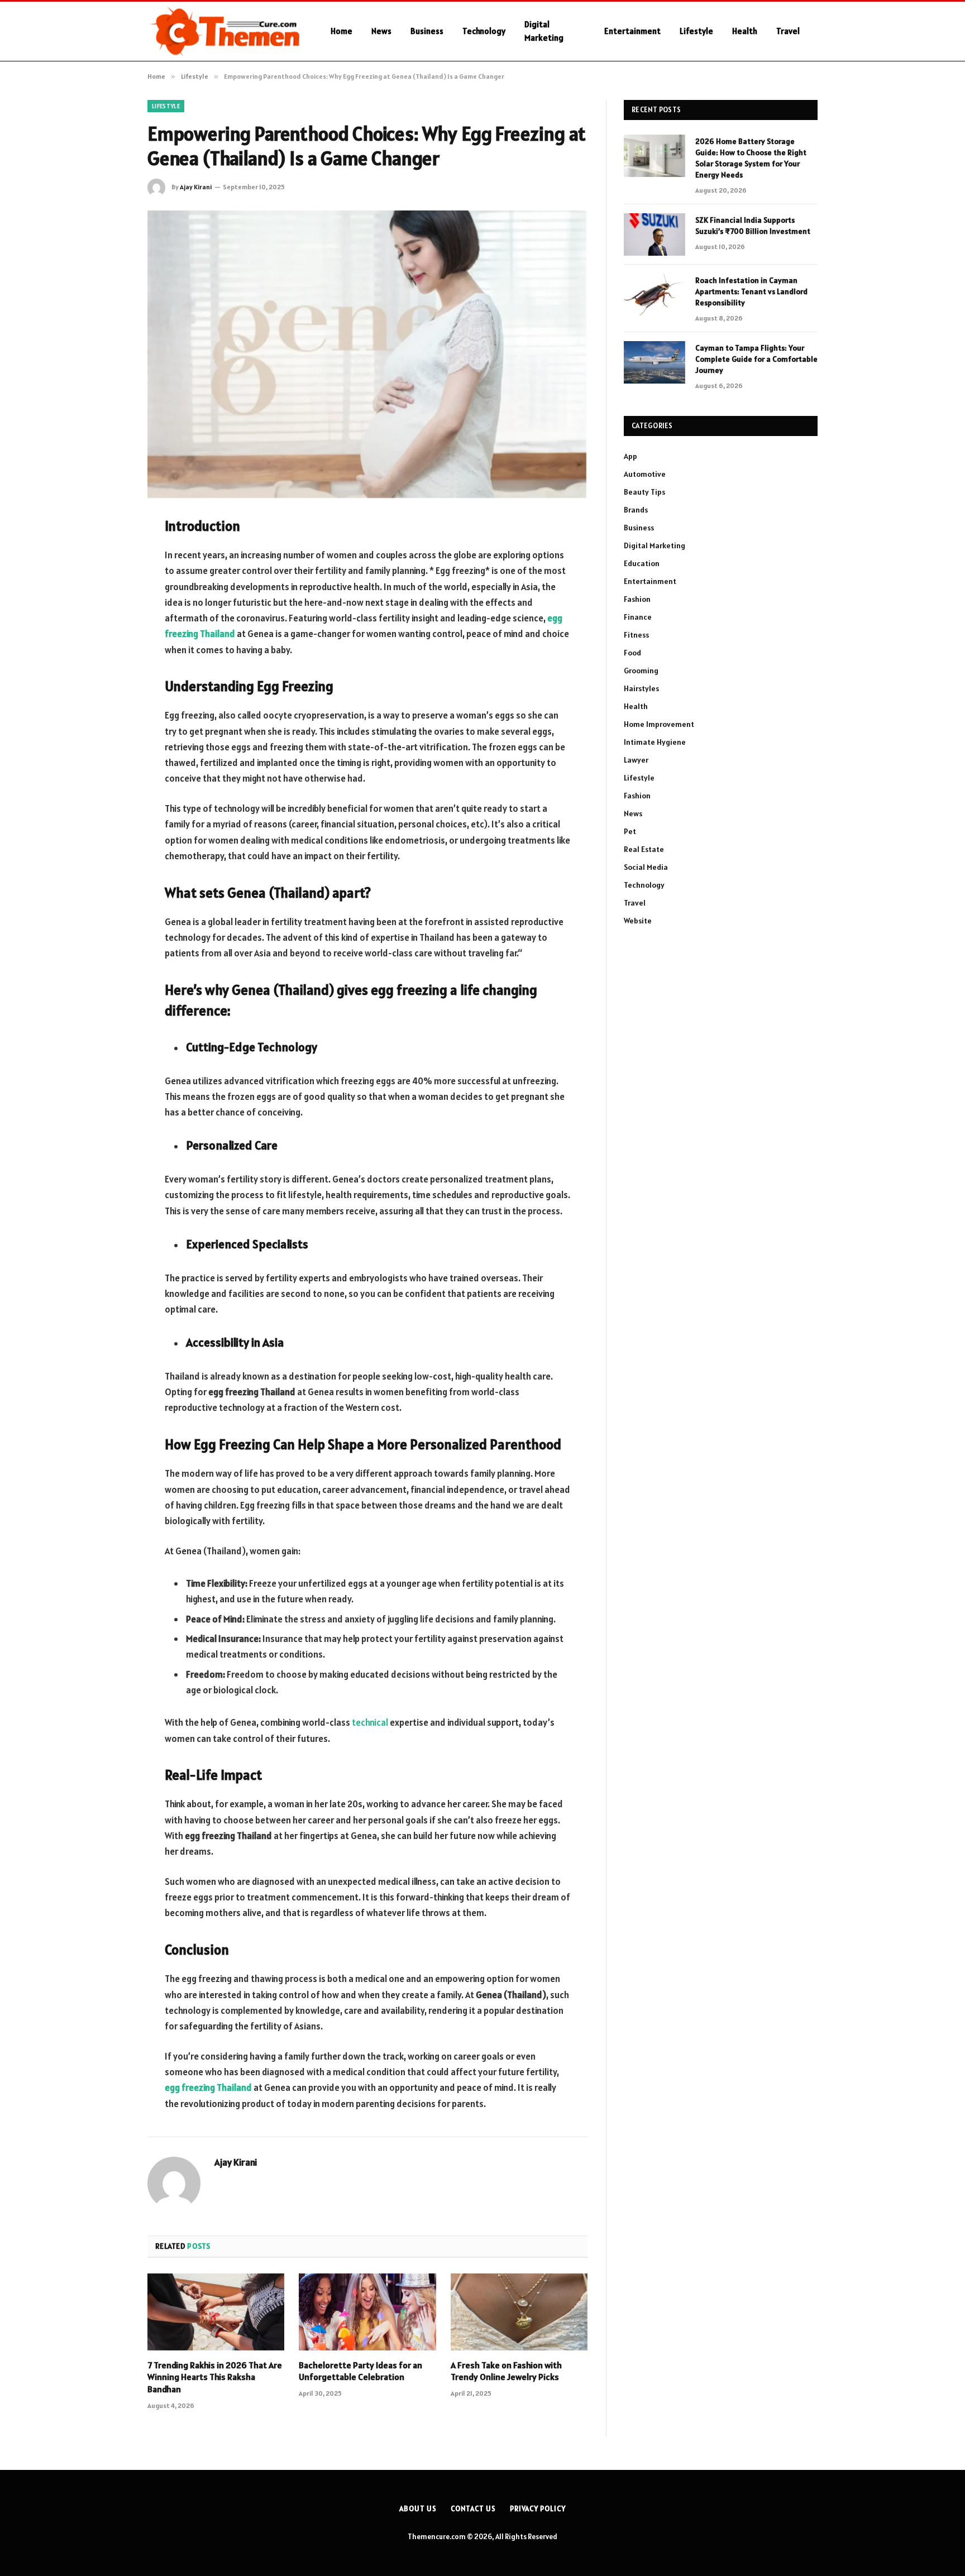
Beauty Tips (644, 492)
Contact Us (473, 2509)
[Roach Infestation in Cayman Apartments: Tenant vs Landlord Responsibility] (655, 295)
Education (642, 563)
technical (370, 1722)
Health (745, 31)
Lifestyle (696, 31)
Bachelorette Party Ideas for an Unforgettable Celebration (360, 2371)
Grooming (641, 671)
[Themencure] (224, 31)
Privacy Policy (538, 2509)
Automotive (645, 474)
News (381, 31)
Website (638, 921)
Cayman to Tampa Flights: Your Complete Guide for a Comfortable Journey (756, 359)
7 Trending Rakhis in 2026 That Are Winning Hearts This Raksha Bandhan (215, 2377)
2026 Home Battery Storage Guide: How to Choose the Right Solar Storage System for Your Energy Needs (751, 158)
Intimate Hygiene (655, 742)
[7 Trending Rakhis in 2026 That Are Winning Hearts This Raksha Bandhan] (216, 2312)
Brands (636, 510)
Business (427, 31)
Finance (638, 617)
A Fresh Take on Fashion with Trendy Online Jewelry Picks (506, 2371)
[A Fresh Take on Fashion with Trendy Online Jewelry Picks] (519, 2312)
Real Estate (644, 849)
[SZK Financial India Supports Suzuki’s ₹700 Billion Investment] (655, 234)
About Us (418, 2509)
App (630, 456)
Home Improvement (659, 724)
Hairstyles (641, 688)
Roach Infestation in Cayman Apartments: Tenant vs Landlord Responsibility (751, 291)
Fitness (636, 635)
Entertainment (632, 31)
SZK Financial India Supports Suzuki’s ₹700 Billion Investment (753, 226)
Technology (484, 31)
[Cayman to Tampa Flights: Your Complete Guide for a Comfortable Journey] (655, 362)
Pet (630, 831)
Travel (788, 31)
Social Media (646, 867)
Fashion (637, 599)
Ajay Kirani (196, 187)
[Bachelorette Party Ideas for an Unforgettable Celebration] (367, 2312)
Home (341, 31)
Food (632, 653)
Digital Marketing (544, 31)
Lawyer (636, 760)
